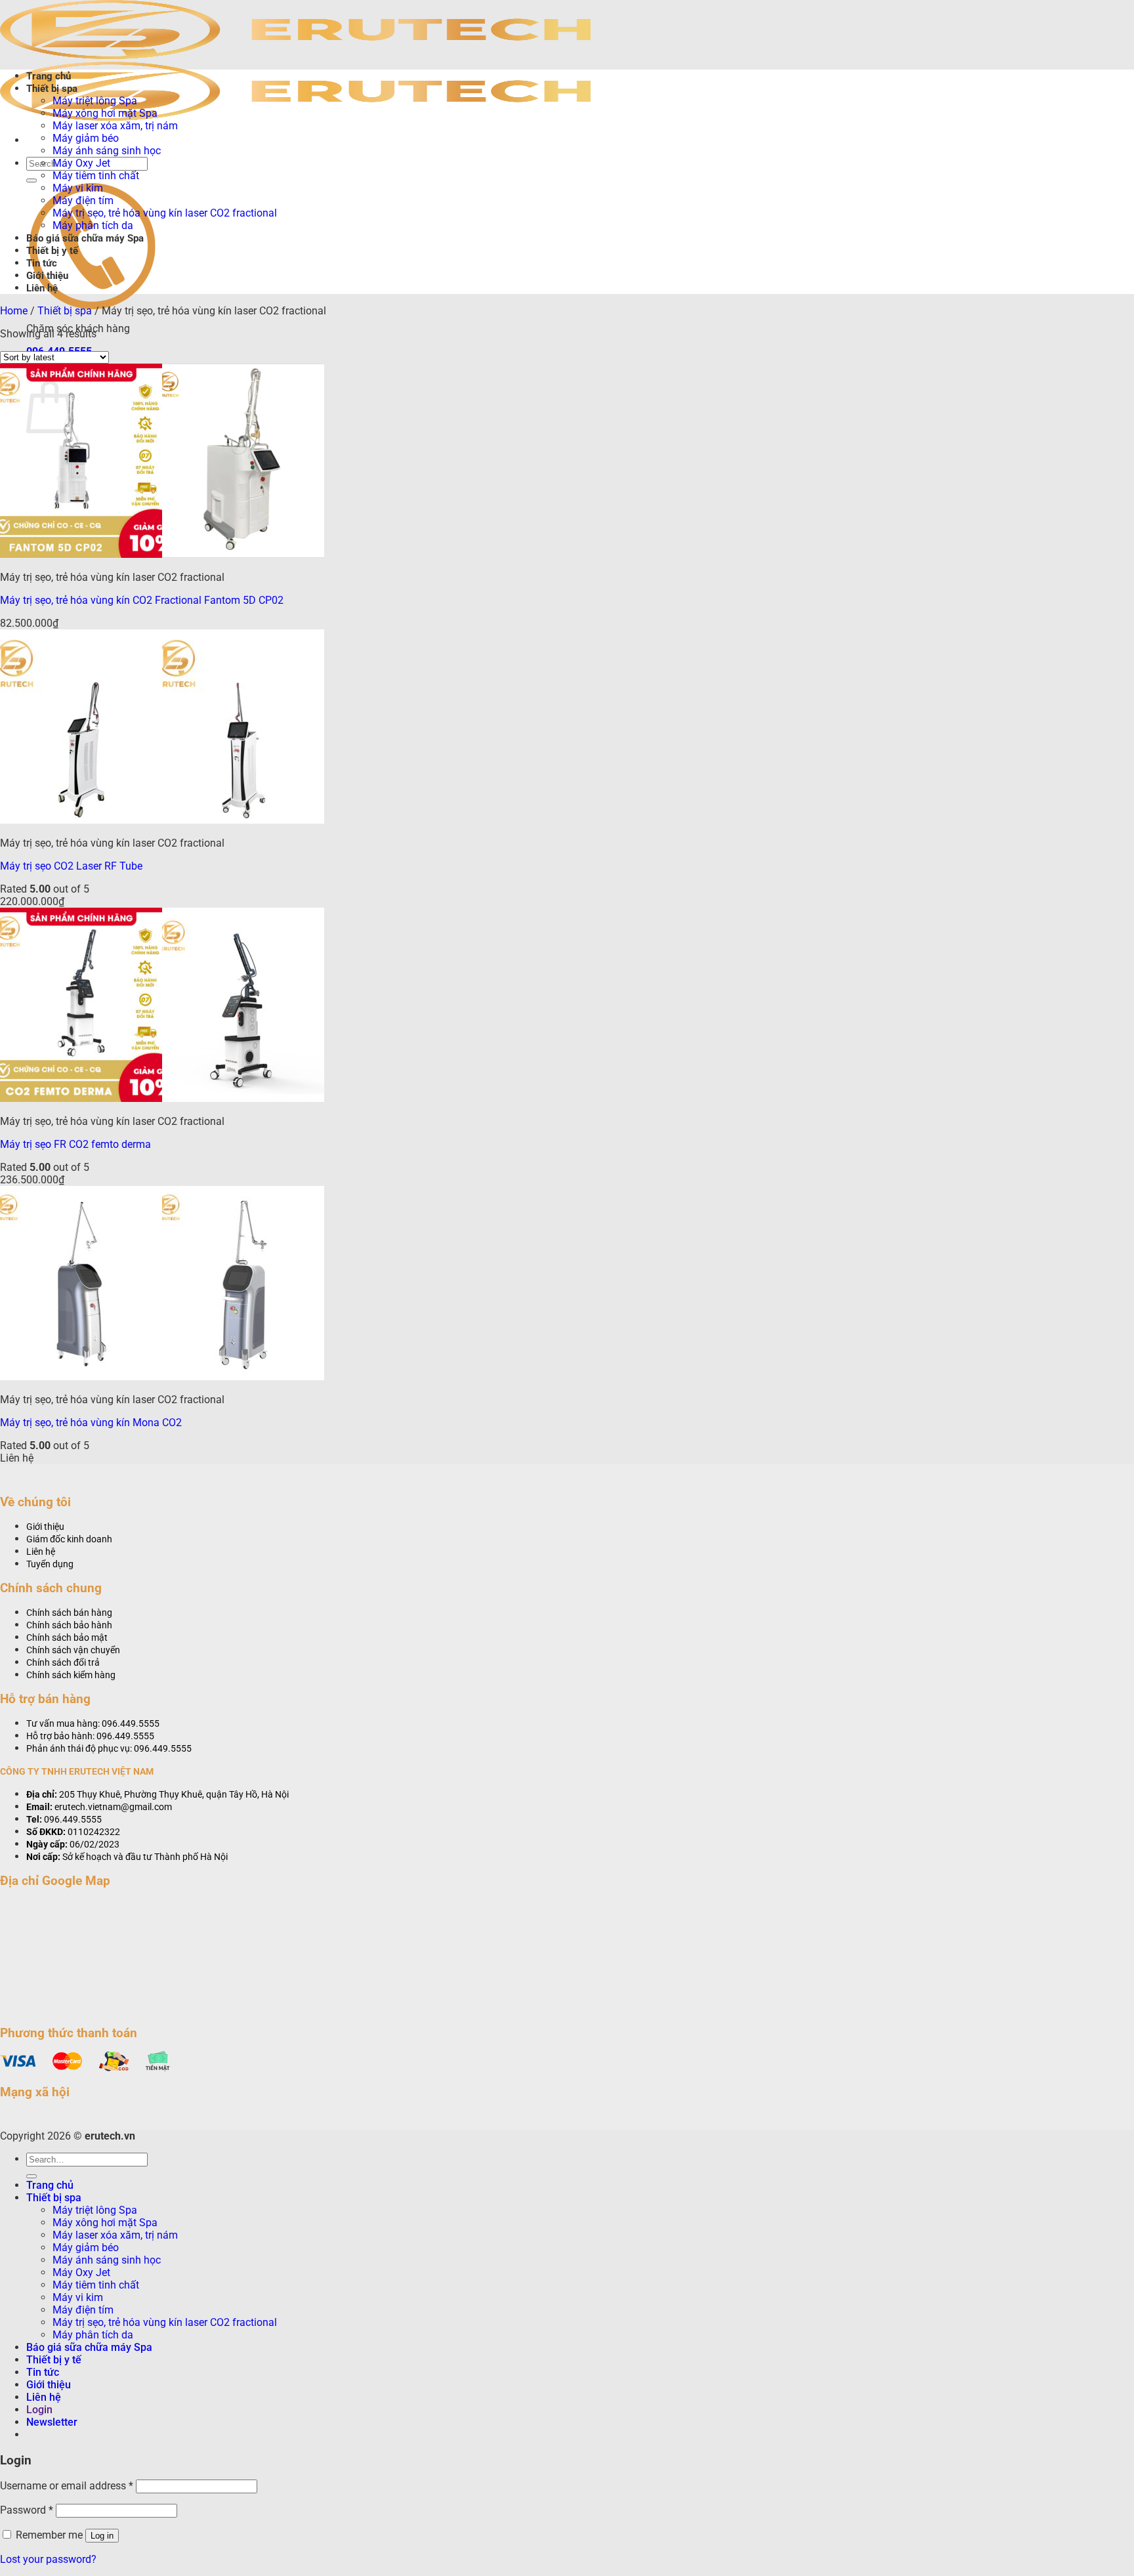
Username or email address (67, 2486)
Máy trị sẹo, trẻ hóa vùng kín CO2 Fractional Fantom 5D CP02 (142, 600)
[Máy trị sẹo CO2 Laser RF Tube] (162, 820)
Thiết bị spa (52, 89)
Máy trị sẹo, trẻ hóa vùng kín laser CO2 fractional (165, 213)
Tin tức (42, 263)
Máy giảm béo (86, 138)
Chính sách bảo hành (69, 1625)
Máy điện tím (83, 201)
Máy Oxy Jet (81, 163)
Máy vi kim (78, 188)
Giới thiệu (47, 276)
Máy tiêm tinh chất (96, 176)
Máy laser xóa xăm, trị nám (115, 126)
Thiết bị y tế (52, 251)
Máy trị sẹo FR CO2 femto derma (75, 1144)
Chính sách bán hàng (69, 1613)
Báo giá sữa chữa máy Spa (85, 238)
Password (27, 2510)
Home (14, 311)
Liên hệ (42, 288)
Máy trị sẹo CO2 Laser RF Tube (71, 866)
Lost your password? (48, 2559)
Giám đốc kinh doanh (69, 1539)
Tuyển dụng (50, 1564)
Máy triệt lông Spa (95, 101)
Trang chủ (49, 76)
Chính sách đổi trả (63, 1663)
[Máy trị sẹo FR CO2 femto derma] (162, 1098)
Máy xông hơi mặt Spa (105, 113)
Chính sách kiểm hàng (71, 1675)
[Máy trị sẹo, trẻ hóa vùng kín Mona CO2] (162, 1377)
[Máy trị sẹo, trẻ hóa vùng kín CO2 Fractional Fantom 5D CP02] (162, 554)
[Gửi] (31, 180)
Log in (102, 2536)
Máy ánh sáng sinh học (107, 151)
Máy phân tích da (93, 225)
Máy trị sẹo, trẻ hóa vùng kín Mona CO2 (91, 1423)
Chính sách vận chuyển (73, 1650)
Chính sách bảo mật (67, 1638)
